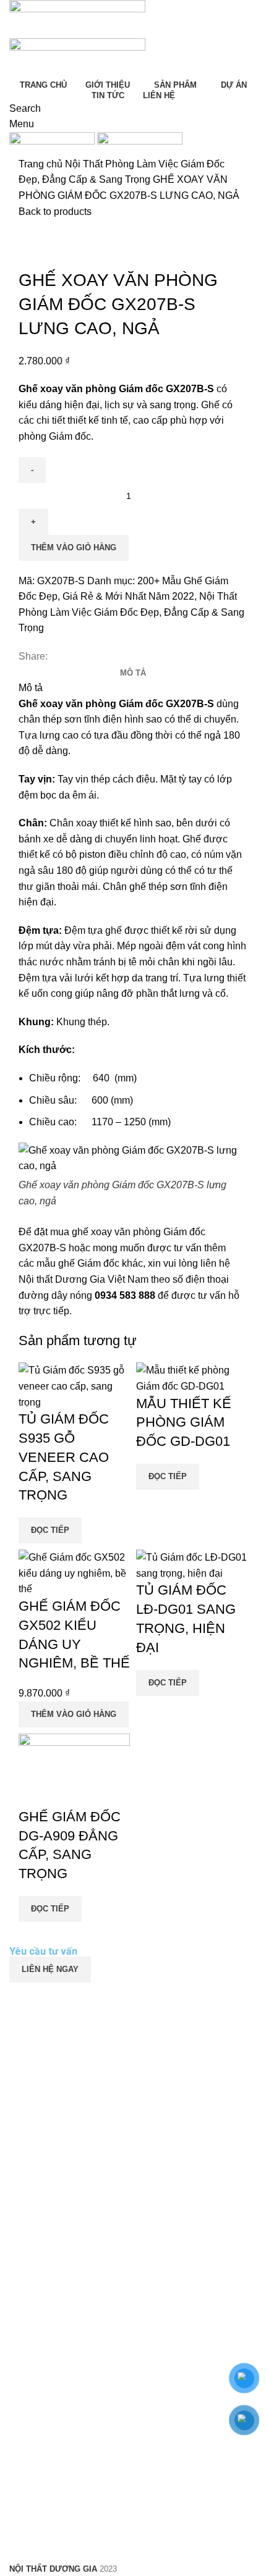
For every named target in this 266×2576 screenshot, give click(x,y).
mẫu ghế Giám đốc (78, 1263)
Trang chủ (42, 164)
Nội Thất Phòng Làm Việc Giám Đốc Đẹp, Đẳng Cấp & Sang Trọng (131, 612)
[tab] (133, 673)
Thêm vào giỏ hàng (74, 548)
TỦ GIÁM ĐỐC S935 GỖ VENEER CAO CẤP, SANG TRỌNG (64, 1457)
